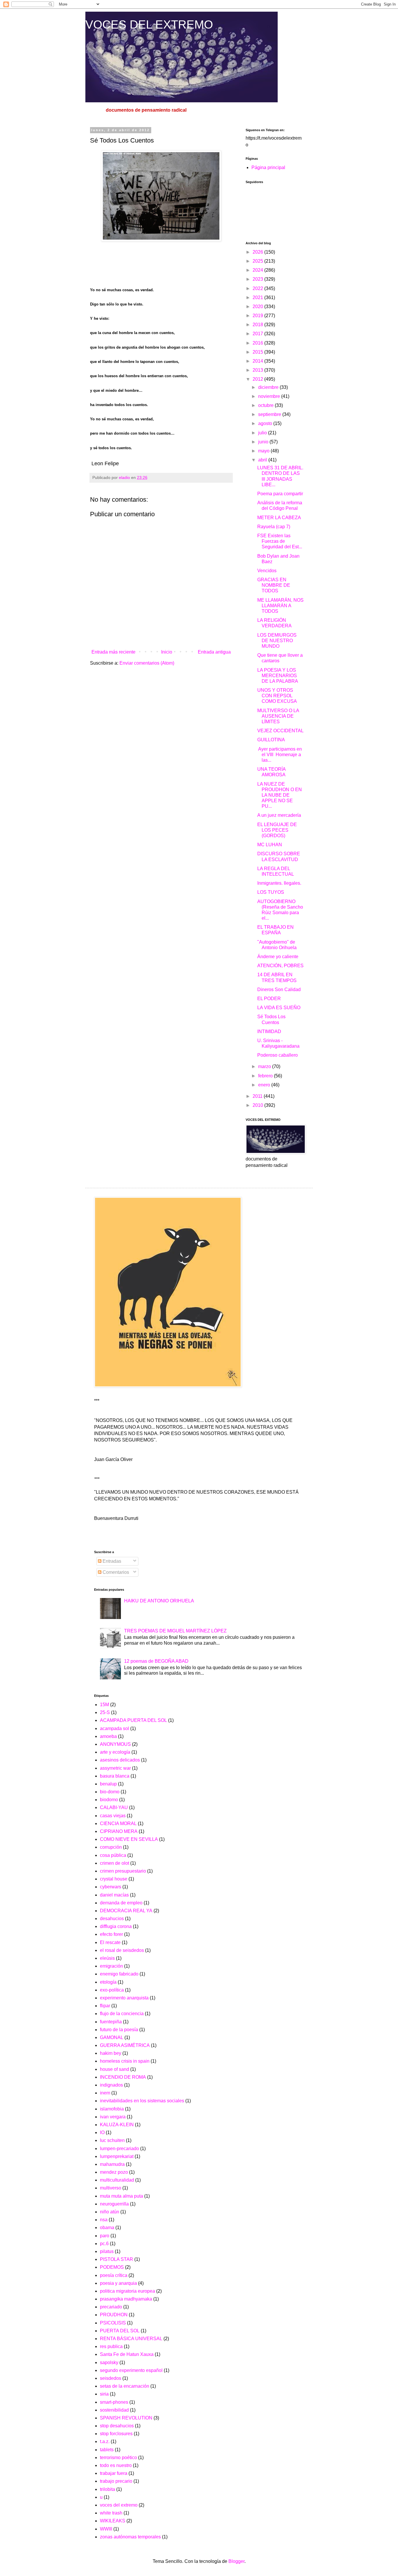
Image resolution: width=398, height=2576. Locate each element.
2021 (258, 297)
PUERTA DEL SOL (120, 2331)
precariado (111, 2307)
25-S (105, 1712)
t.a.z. (105, 2441)
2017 (258, 334)
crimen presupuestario (123, 1871)
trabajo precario (116, 2481)
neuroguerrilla (114, 2204)
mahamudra (112, 2164)
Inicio (167, 652)
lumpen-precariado (119, 2149)
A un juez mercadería (279, 815)
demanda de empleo (121, 1903)
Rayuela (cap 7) (274, 527)
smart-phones (114, 2402)
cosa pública (113, 1855)
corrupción (111, 1847)
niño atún (110, 2212)
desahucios (112, 1919)
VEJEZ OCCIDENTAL (280, 731)
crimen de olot (115, 1863)
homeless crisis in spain (125, 2061)
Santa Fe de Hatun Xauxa (127, 2354)
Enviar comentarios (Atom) (147, 663)
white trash (111, 2513)
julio (263, 433)
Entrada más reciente (113, 652)
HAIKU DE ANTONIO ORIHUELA (159, 1601)
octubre (266, 405)
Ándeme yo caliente (278, 957)
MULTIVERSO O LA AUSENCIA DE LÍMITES (278, 716)
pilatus (107, 2251)
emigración (111, 1966)
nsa (104, 2220)
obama (107, 2228)
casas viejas (113, 1816)
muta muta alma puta (121, 2196)
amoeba (108, 1736)
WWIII (106, 2529)
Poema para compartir (280, 494)
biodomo (109, 1800)
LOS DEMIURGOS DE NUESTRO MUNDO (277, 641)
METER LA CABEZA (279, 518)
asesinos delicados (120, 1760)
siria (104, 2394)
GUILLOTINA (271, 740)
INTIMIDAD (269, 1031)
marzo (265, 1066)
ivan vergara (113, 2117)
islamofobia (112, 2109)
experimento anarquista (124, 1998)
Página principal (268, 167)
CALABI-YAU (114, 1807)
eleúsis (107, 1958)
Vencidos (267, 571)
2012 (258, 379)
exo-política (112, 1990)
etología (108, 1982)
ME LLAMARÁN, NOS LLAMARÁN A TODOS (280, 606)
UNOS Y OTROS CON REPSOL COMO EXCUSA (277, 696)
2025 (258, 261)
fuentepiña (111, 2022)
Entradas (111, 1561)
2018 (258, 325)
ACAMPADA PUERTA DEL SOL (133, 1720)
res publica (111, 2346)
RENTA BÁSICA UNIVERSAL (131, 2339)
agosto (266, 423)
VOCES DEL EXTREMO (149, 24)
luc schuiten (112, 2140)
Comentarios (115, 1572)
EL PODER (269, 999)
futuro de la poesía (119, 2030)
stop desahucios (117, 2426)
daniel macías (114, 1895)
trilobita (108, 2489)
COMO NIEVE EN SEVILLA (129, 1839)
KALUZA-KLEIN (117, 2125)
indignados (111, 2085)
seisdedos (111, 2378)
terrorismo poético (118, 2458)
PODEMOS (112, 2267)
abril (263, 460)
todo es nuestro (116, 2465)
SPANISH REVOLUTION (126, 2418)
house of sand (115, 2069)
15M (104, 1705)
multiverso (111, 2188)
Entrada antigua (214, 652)
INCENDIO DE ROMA (123, 2077)
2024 (258, 270)
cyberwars (111, 1887)
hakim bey (111, 2053)
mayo (264, 451)
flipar (105, 2006)
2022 (258, 288)
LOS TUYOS (271, 892)
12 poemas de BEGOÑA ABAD (156, 1661)
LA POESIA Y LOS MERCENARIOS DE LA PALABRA (278, 676)
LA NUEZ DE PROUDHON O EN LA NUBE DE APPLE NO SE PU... (280, 795)
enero (265, 1085)
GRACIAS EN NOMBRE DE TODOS (274, 585)
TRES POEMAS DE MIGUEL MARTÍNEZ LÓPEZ (175, 1631)
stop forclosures (116, 2434)
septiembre (270, 414)
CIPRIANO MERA (119, 1831)
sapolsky (109, 2362)
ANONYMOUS (115, 1744)
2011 (258, 1096)
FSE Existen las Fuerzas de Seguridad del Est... (280, 541)
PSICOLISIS (113, 2323)
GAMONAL (112, 2037)
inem (105, 2093)
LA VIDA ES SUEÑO (279, 1008)
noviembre (270, 396)
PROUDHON (114, 2315)
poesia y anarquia (118, 2283)
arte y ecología (115, 1752)
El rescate (110, 1942)
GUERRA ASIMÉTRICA (125, 2045)
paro (105, 2236)
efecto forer (111, 1934)
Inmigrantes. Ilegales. (279, 883)
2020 (258, 307)
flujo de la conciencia (122, 2014)
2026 (258, 252)
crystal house (114, 1879)
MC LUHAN (270, 845)
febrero (266, 1076)
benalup (108, 1784)
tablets (107, 2450)
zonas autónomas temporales (130, 2537)
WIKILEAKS (113, 2521)
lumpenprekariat (117, 2156)
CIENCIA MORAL (118, 1823)
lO (102, 2132)
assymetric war (115, 1768)
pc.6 (104, 2244)
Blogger (236, 2561)
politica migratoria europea (127, 2291)
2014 (258, 361)
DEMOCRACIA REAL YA (126, 1911)
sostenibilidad (114, 2410)
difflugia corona (116, 1926)
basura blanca (115, 1776)
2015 (258, 352)
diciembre (269, 387)
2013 (258, 370)
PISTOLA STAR (117, 2259)
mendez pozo (114, 2172)
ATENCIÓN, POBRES (280, 966)
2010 (258, 1105)
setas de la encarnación (125, 2386)
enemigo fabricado (119, 1974)
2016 (258, 343)
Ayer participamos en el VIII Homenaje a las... (280, 755)
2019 (258, 316)
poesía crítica (114, 2275)
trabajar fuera (114, 2473)
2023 (258, 279)
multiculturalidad (117, 2180)
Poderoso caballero (278, 1055)
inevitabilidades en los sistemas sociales (142, 2101)
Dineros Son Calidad (279, 990)
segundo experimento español (131, 2370)
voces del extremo (119, 2505)
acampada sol (115, 1728)
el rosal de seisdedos (122, 1950)
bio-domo (110, 1792)
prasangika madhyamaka (126, 2299)
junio (264, 442)
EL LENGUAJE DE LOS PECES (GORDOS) (277, 830)
